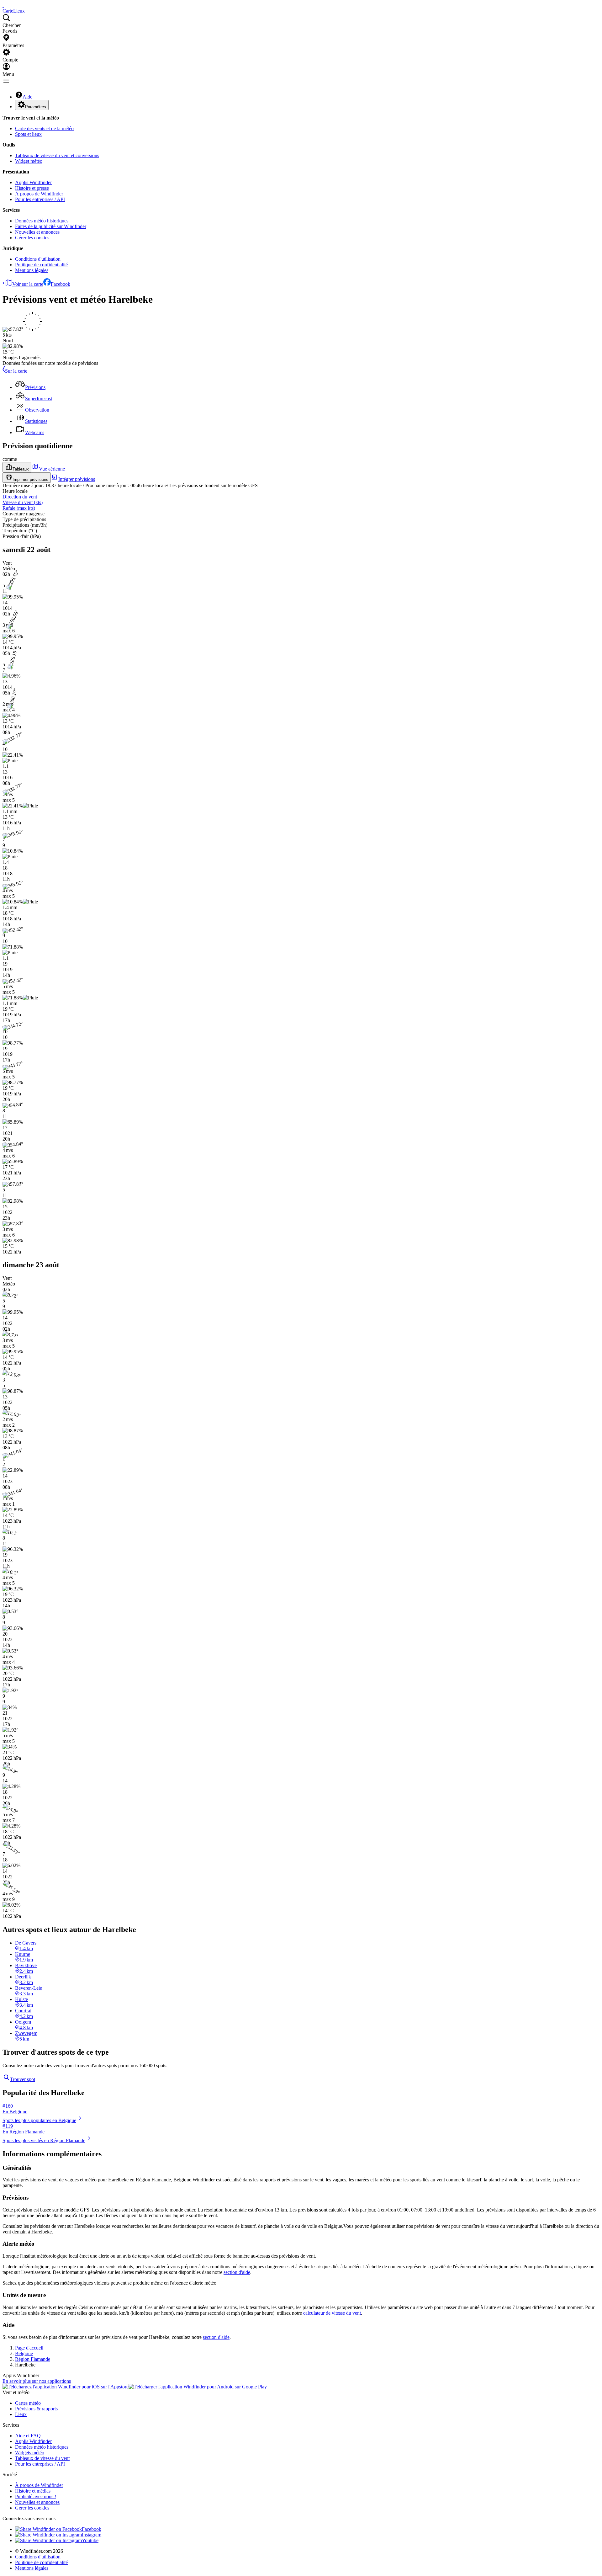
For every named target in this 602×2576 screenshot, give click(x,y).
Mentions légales (32, 270)
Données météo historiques (42, 221)
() (23, 502)
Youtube (90, 2540)
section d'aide (237, 2272)
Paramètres (36, 107)
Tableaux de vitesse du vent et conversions (57, 155)
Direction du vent (20, 497)
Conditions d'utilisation (38, 259)
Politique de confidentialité (41, 265)
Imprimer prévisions (30, 479)
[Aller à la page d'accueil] (3, 5)
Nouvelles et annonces (37, 232)
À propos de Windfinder (39, 194)
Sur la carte (16, 371)
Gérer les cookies (32, 238)
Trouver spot (23, 2079)
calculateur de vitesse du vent (332, 2313)
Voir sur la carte (28, 284)
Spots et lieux (28, 134)
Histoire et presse (32, 188)
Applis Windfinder (33, 182)
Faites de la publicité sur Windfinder (51, 226)
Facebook (61, 284)
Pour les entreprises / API (40, 199)
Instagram (92, 2535)
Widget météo (29, 161)
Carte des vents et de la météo (44, 128)
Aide (27, 97)
